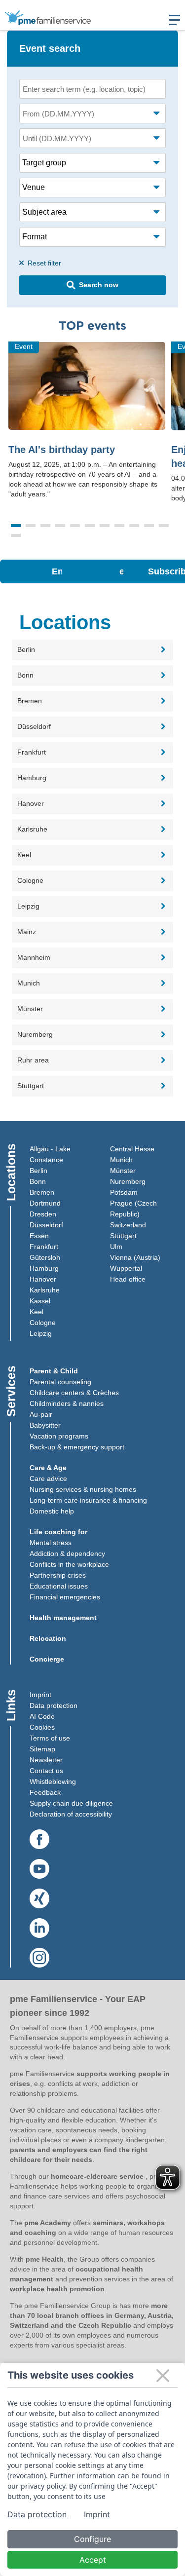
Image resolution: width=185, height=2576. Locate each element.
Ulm (116, 1247)
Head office (128, 1279)
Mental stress (51, 1543)
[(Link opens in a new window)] (39, 1840)
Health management (63, 1618)
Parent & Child (54, 1371)
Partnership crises (58, 1575)
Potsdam (124, 1192)
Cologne (43, 1323)
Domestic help (52, 1511)
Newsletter (46, 1760)
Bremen (42, 1192)
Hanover (43, 1279)
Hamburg (44, 1268)
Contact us (46, 1771)
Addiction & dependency (67, 1553)
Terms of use (50, 1738)
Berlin (38, 1171)
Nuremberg (128, 1181)
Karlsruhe (45, 1290)
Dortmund (45, 1203)
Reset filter (43, 263)
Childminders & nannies (67, 1403)
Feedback (45, 1792)
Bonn (38, 1181)
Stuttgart (123, 1236)
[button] (16, 526)
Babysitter (45, 1425)
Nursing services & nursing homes (83, 1489)
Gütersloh (45, 1257)
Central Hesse (132, 1149)
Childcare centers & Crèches (74, 1393)
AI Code (42, 1716)
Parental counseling (60, 1382)
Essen (39, 1236)
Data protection (54, 1705)
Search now (99, 285)
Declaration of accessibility (71, 1814)
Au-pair (41, 1414)
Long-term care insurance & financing (88, 1500)
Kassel (40, 1301)
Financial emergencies (65, 1597)
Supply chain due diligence (71, 1803)
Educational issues (59, 1586)
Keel (37, 1312)
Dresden (43, 1214)
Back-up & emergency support (77, 1447)
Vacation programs (59, 1436)
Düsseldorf (46, 1225)
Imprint (40, 1695)
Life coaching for (58, 1532)
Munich (121, 1160)
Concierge (47, 1659)
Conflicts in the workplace (69, 1564)
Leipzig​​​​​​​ (41, 1333)
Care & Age (48, 1468)
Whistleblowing (53, 1781)
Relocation (48, 1638)
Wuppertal (126, 1268)
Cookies (42, 1727)
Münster (123, 1171)
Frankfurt (44, 1247)
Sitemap (42, 1749)
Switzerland (128, 1225)
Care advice (48, 1478)
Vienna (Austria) (135, 1257)
